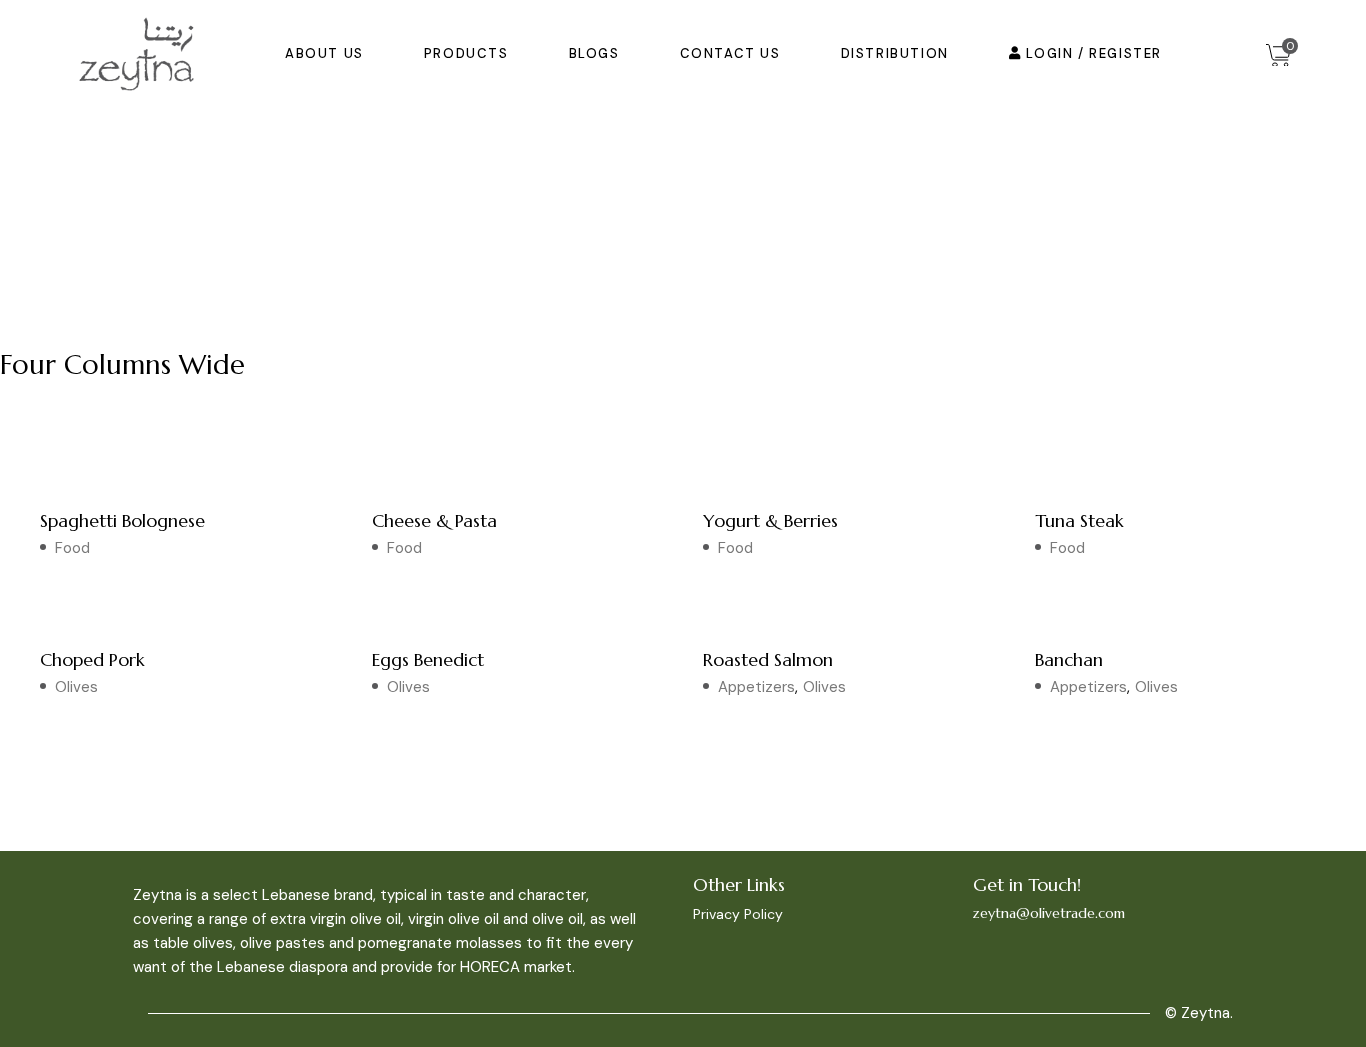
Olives (76, 687)
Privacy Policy (738, 914)
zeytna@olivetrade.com (1049, 913)
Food (72, 548)
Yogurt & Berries (770, 520)
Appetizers (756, 687)
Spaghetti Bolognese (122, 520)
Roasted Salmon (768, 659)
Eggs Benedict (428, 659)
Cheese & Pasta (434, 520)
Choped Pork (92, 659)
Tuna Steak (1079, 520)
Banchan (1069, 659)
